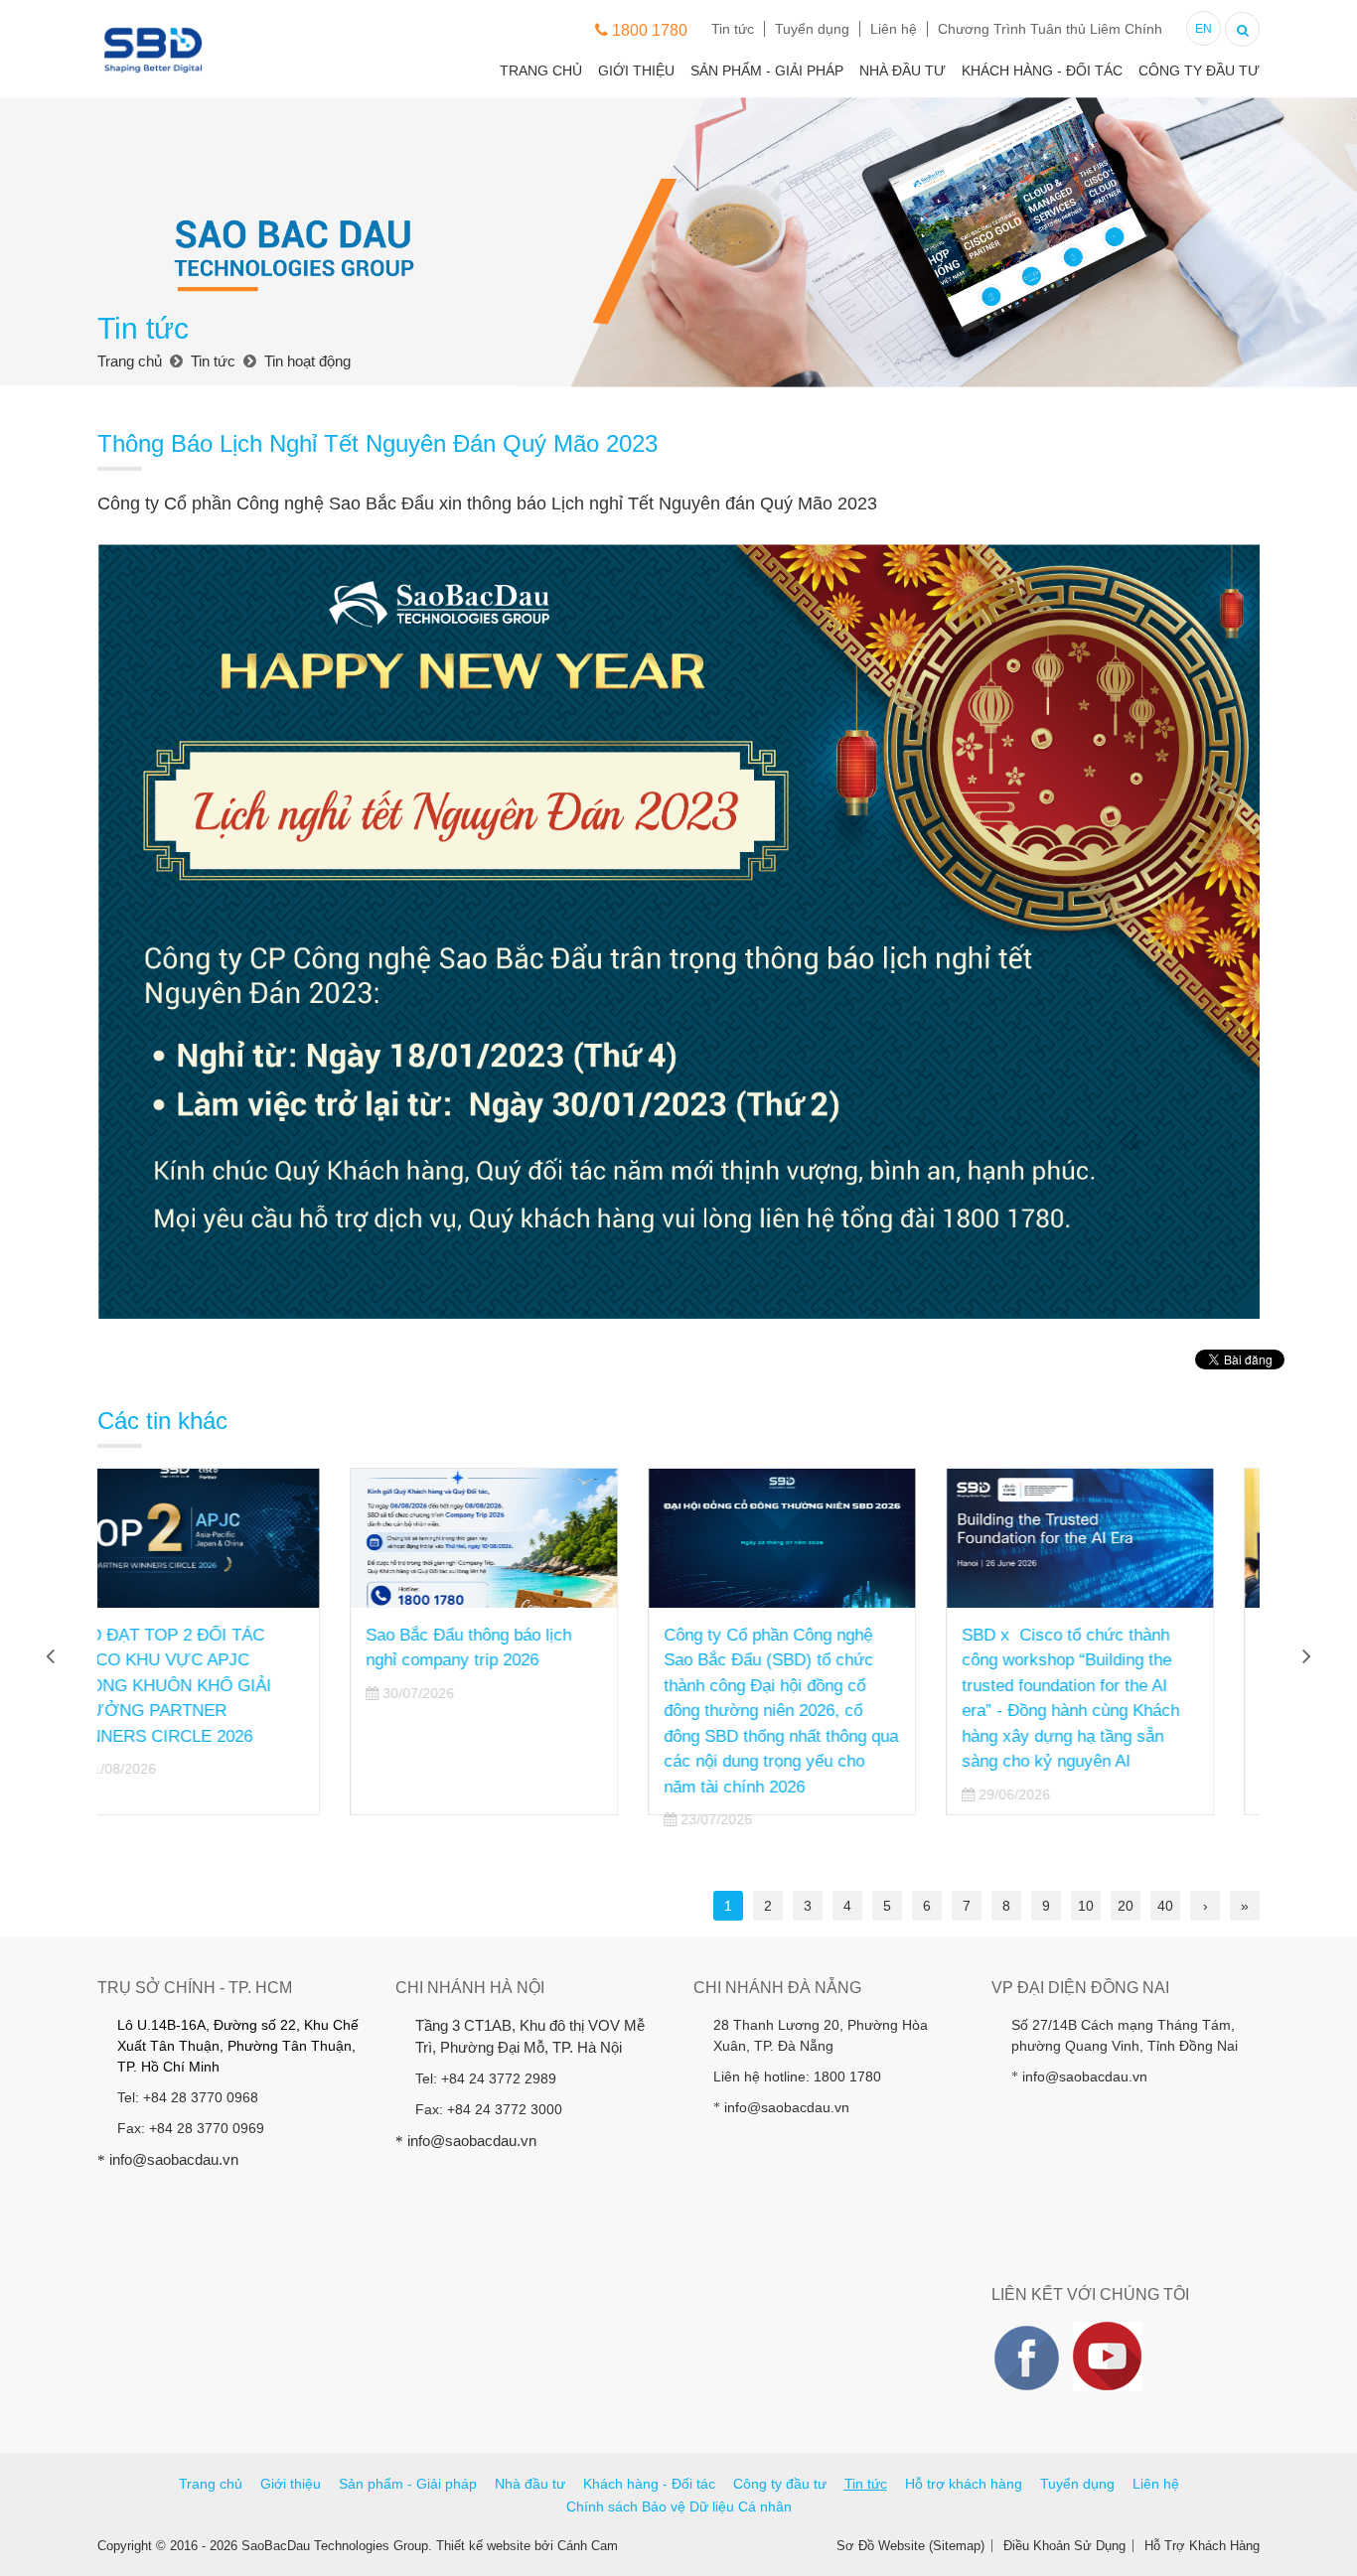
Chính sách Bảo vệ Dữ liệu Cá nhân (679, 2506)
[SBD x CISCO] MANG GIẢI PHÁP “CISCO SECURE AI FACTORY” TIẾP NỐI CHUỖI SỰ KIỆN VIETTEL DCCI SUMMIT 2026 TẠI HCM (1117, 1686)
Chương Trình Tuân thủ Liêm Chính (1050, 29)
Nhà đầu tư (903, 71)
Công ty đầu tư (1199, 71)
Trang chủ (541, 71)
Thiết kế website (483, 2546)
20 (1126, 1906)
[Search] (1242, 27)
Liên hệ (894, 29)
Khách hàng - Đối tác (1042, 71)
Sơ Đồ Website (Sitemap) (910, 2546)
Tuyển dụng (812, 29)
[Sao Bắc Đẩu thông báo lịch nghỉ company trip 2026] (231, 1538)
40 (1165, 1906)
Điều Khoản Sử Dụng (1064, 2546)
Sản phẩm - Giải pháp (767, 71)
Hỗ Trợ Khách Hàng (1202, 2546)
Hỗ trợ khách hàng (964, 2484)
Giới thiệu (636, 71)
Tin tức (733, 29)
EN (1204, 29)
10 (1086, 1906)
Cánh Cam (588, 2546)
